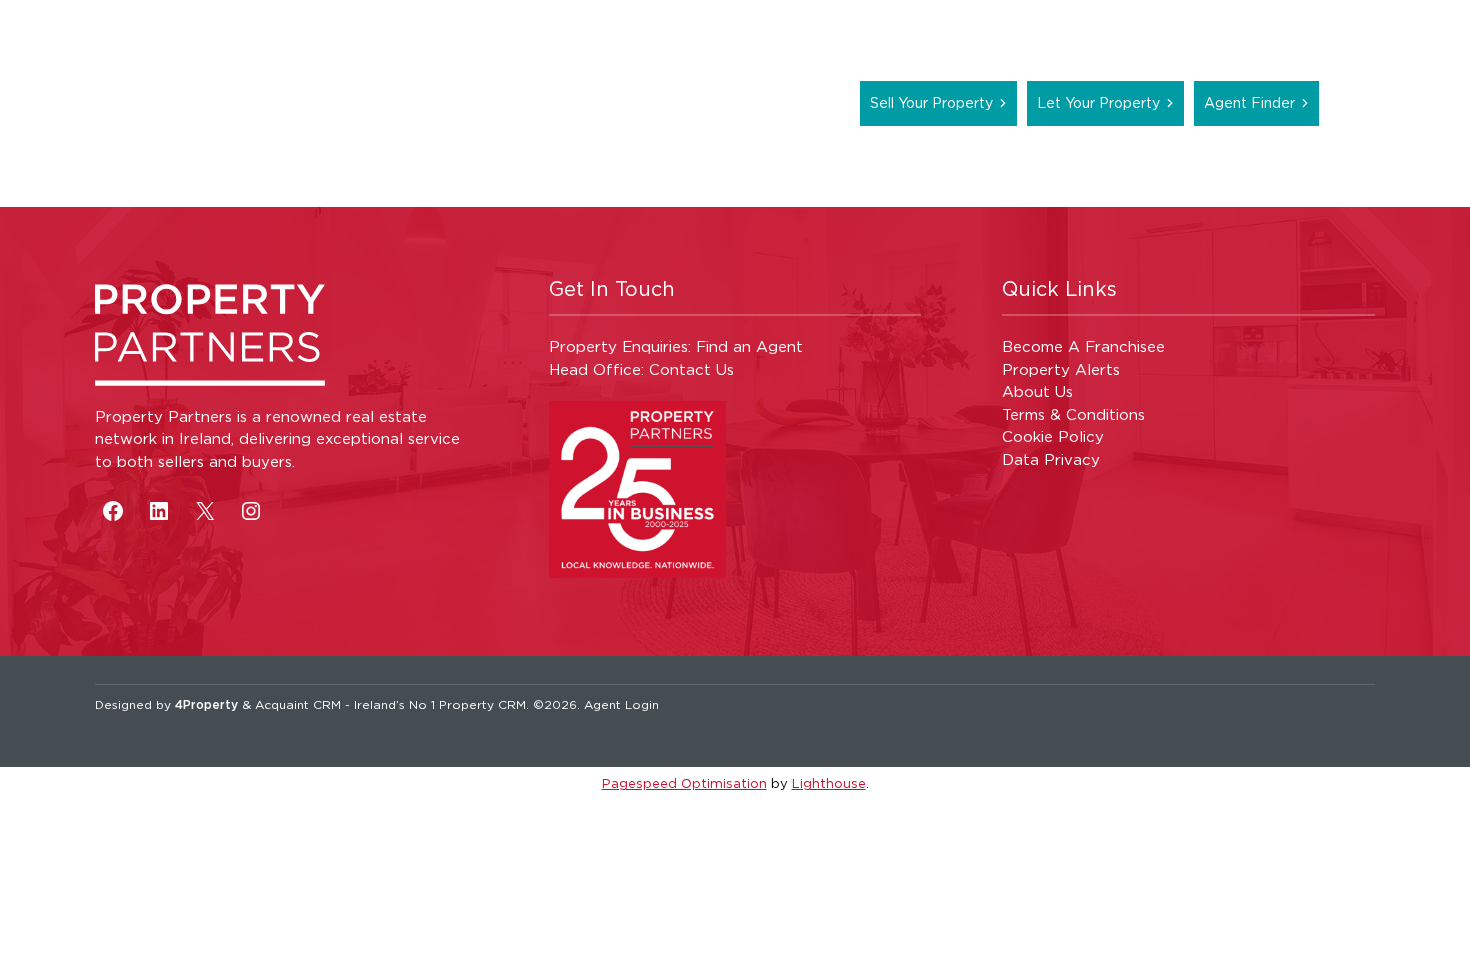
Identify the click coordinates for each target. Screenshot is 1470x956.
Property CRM (482, 704)
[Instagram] (251, 511)
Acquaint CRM (298, 704)
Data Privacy (1051, 459)
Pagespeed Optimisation (684, 783)
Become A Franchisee (1083, 346)
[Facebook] (113, 511)
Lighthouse (829, 783)
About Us (1037, 391)
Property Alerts (1061, 369)
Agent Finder (1249, 102)
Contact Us (691, 369)
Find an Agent (749, 346)
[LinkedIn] (159, 511)
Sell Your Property (931, 102)
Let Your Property (1098, 102)
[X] (205, 511)
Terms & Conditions (1073, 414)
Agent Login (621, 704)
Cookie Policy (1053, 436)
